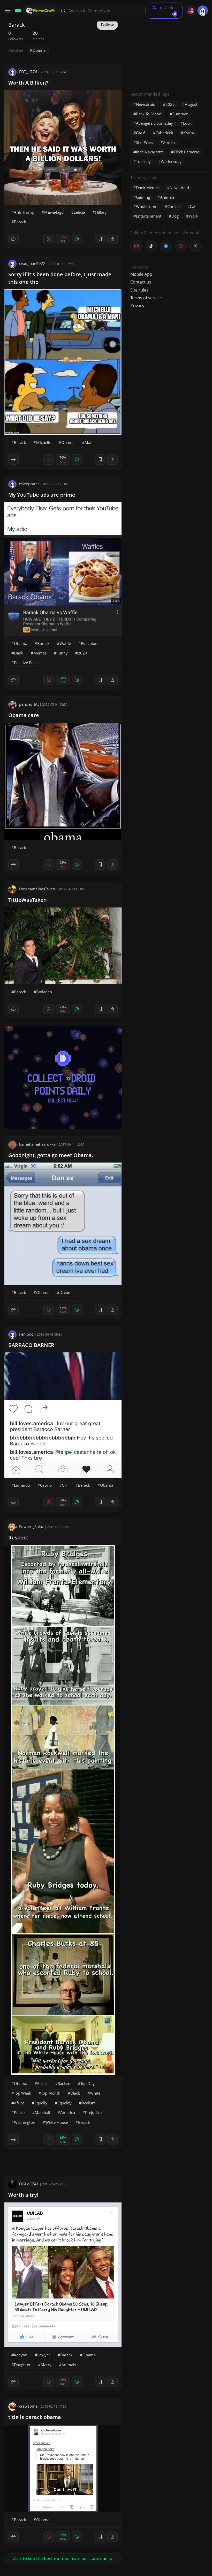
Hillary (101, 212)
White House (57, 2122)
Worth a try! (23, 2195)
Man (89, 442)
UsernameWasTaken (37, 889)
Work (194, 216)
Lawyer (44, 2355)
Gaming (143, 197)
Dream (66, 1292)
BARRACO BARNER (31, 1345)
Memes (40, 653)
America (68, 2112)
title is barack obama (35, 2417)
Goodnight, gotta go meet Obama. (51, 1155)
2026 (170, 104)
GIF (65, 1485)
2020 (82, 653)
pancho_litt (29, 704)
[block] (112, 239)
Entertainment (149, 216)
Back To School (149, 114)
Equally (41, 2103)
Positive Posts (26, 662)
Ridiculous (90, 643)
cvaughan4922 (32, 263)
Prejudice (93, 2112)
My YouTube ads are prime (42, 495)
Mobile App (141, 274)
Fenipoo (26, 1334)
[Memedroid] (17, 11)
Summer (180, 114)
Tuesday (143, 161)
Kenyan (21, 2355)
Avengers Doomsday (154, 123)
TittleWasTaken (28, 900)
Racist (42, 2083)
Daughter (22, 2365)
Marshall (42, 2112)
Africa (19, 2103)
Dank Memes (148, 188)
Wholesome (147, 206)
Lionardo (22, 1485)
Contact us (141, 282)
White (95, 2093)
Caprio (46, 1485)
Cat (193, 206)
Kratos (189, 133)
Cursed (173, 206)
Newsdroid (146, 104)
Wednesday (171, 161)
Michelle (44, 442)
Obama (39, 50)
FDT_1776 (28, 72)
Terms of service (146, 298)
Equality (65, 2103)
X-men (169, 142)
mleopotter (29, 484)
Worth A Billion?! (29, 83)
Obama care (24, 715)
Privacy (137, 306)
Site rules (139, 290)
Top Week (22, 2093)
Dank (19, 653)
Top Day (88, 2083)
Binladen (44, 992)
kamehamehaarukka (37, 1144)
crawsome (28, 2406)
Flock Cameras (187, 152)
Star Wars (145, 142)
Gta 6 (141, 133)
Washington (25, 2122)
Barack (20, 222)
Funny (62, 653)
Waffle (65, 643)
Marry (46, 2365)
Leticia (79, 212)
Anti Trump (24, 212)
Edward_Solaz (31, 1527)
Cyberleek (164, 133)
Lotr (187, 123)
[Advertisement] (169, 52)
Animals (69, 2365)
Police (19, 2112)
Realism (89, 2103)
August (191, 104)
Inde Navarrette (150, 152)
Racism (64, 2083)
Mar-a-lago (54, 212)
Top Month (51, 2093)
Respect (18, 1538)
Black (75, 2093)
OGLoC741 (29, 2184)
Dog (175, 216)
